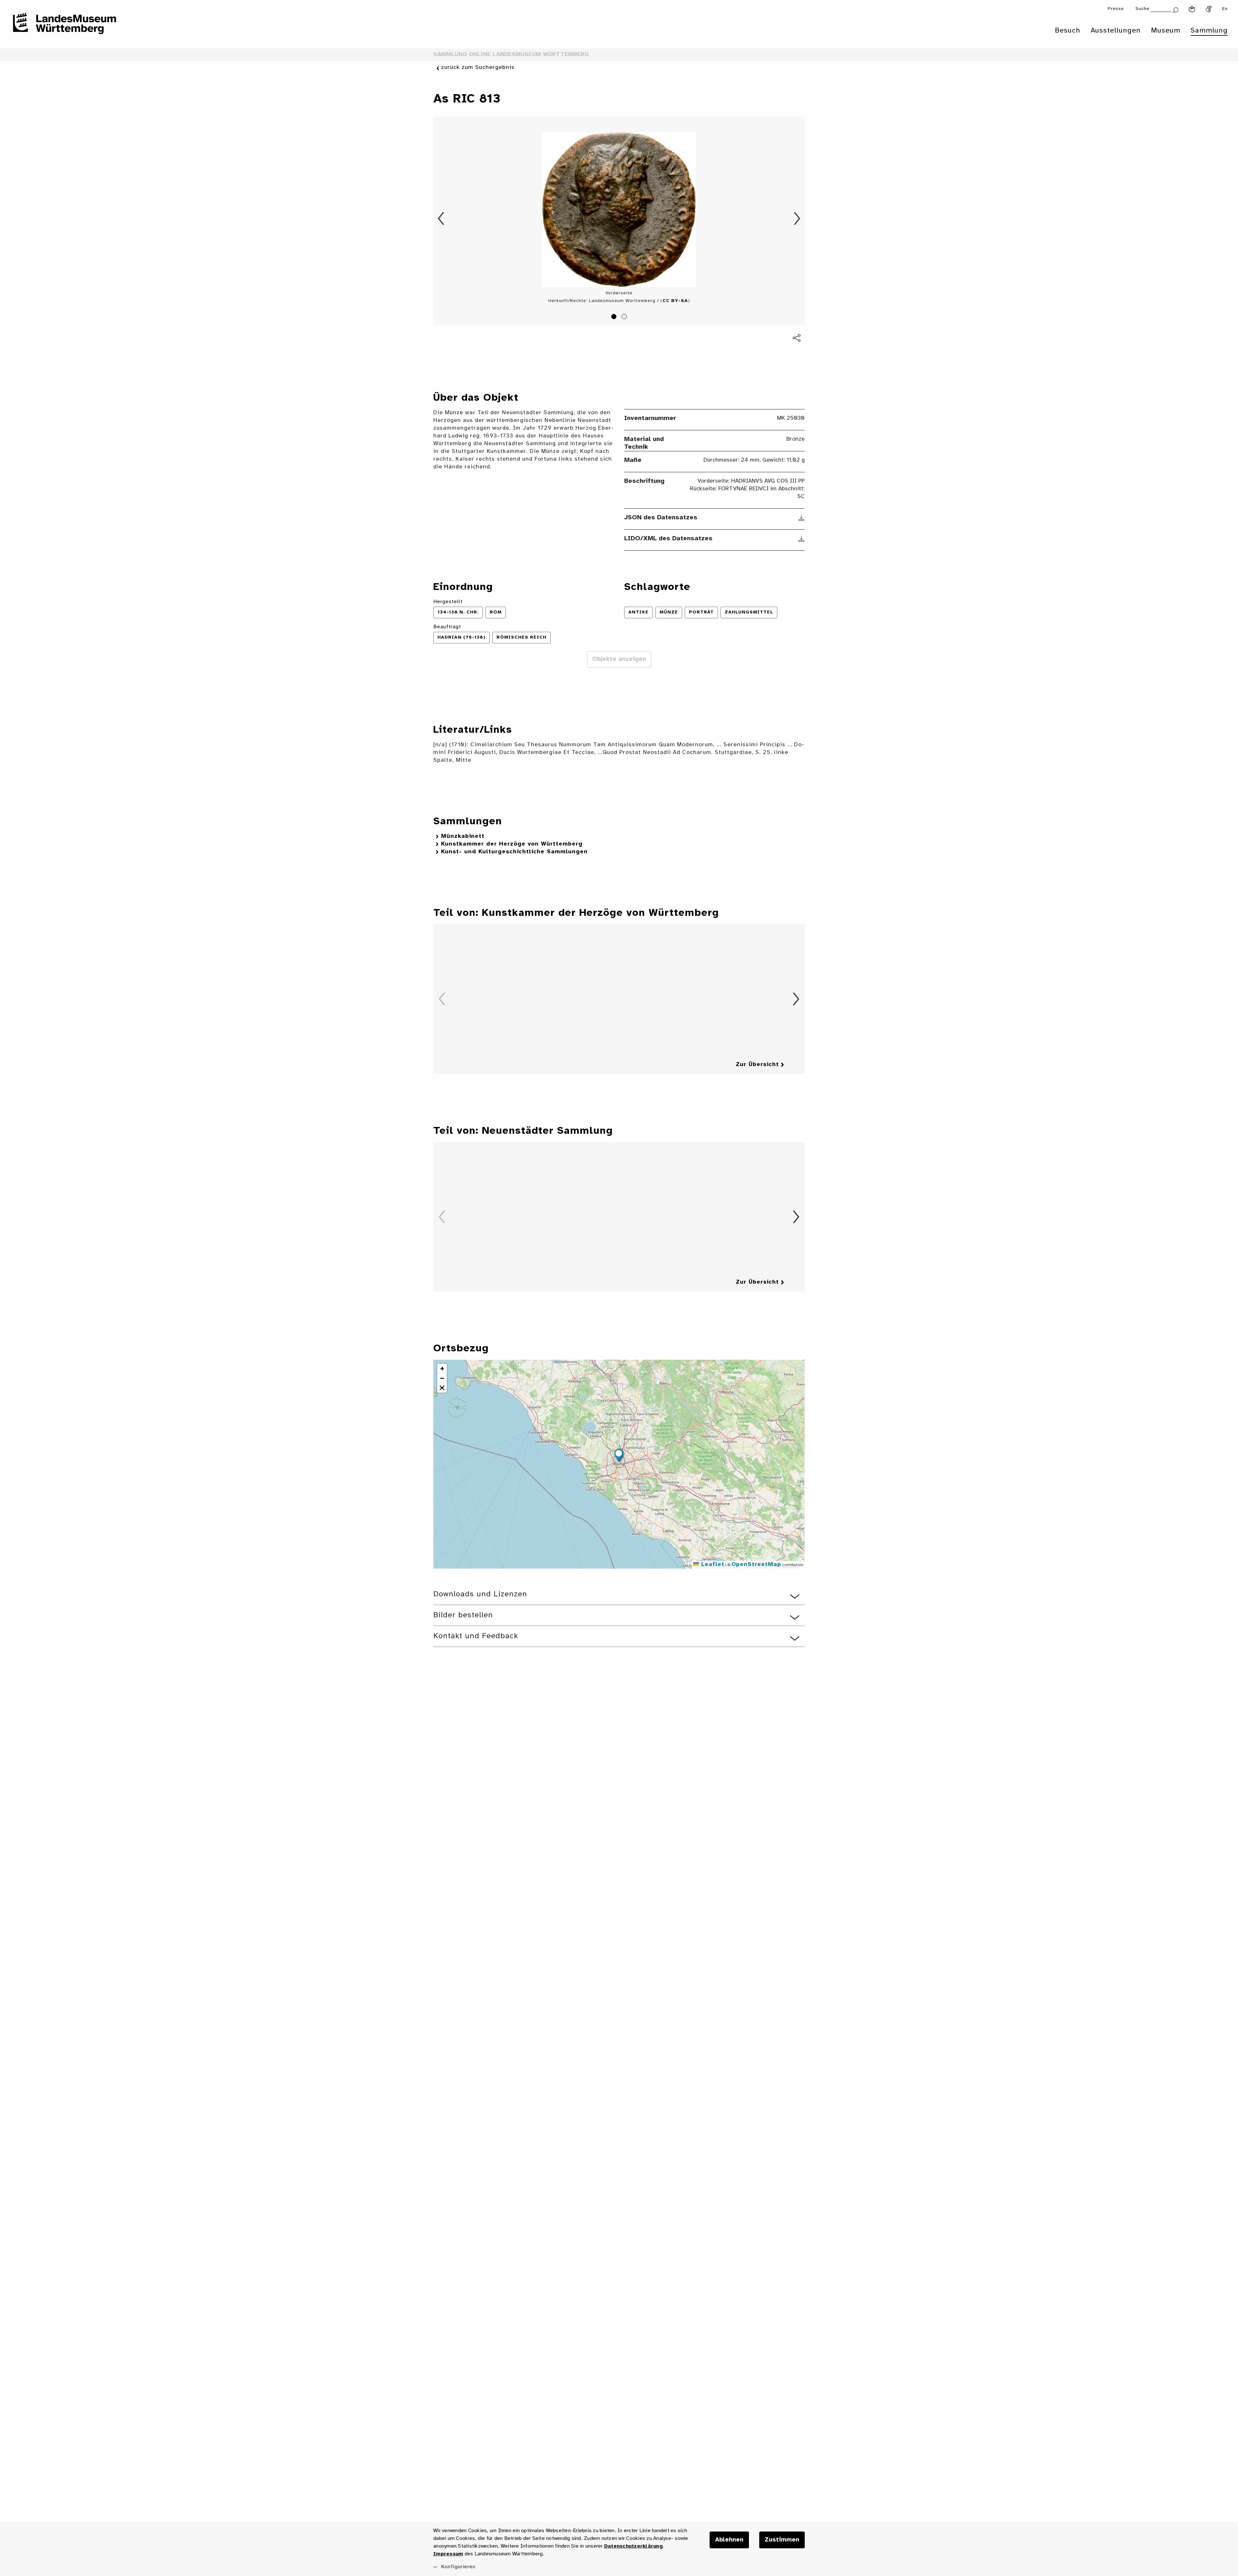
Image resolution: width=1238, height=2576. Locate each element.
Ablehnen (729, 2540)
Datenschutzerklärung (633, 2546)
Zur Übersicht (757, 1065)
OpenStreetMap (756, 1565)
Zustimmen (782, 2540)
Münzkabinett (463, 836)
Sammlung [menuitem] (1209, 31)
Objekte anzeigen (619, 659)
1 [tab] (615, 318)
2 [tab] (625, 318)
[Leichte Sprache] (1192, 9)
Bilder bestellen (463, 1615)
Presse (1116, 9)
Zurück (441, 219)
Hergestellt (448, 602)
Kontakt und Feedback (476, 1636)
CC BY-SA (675, 301)
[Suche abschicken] (1175, 10)
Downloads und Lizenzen (480, 1594)
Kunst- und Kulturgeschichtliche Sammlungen (514, 852)
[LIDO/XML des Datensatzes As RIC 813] (802, 539)
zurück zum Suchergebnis (478, 68)
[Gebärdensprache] (1209, 9)
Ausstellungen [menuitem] (1116, 31)
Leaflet (712, 1565)
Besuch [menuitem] (1068, 31)
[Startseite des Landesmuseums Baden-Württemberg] (64, 28)
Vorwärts (797, 219)
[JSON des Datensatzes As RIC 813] (802, 518)
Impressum (448, 2554)
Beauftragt (447, 627)
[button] (619, 1456)
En (1225, 9)
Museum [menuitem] (1166, 31)
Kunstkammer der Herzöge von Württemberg (512, 844)
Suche (1142, 9)
